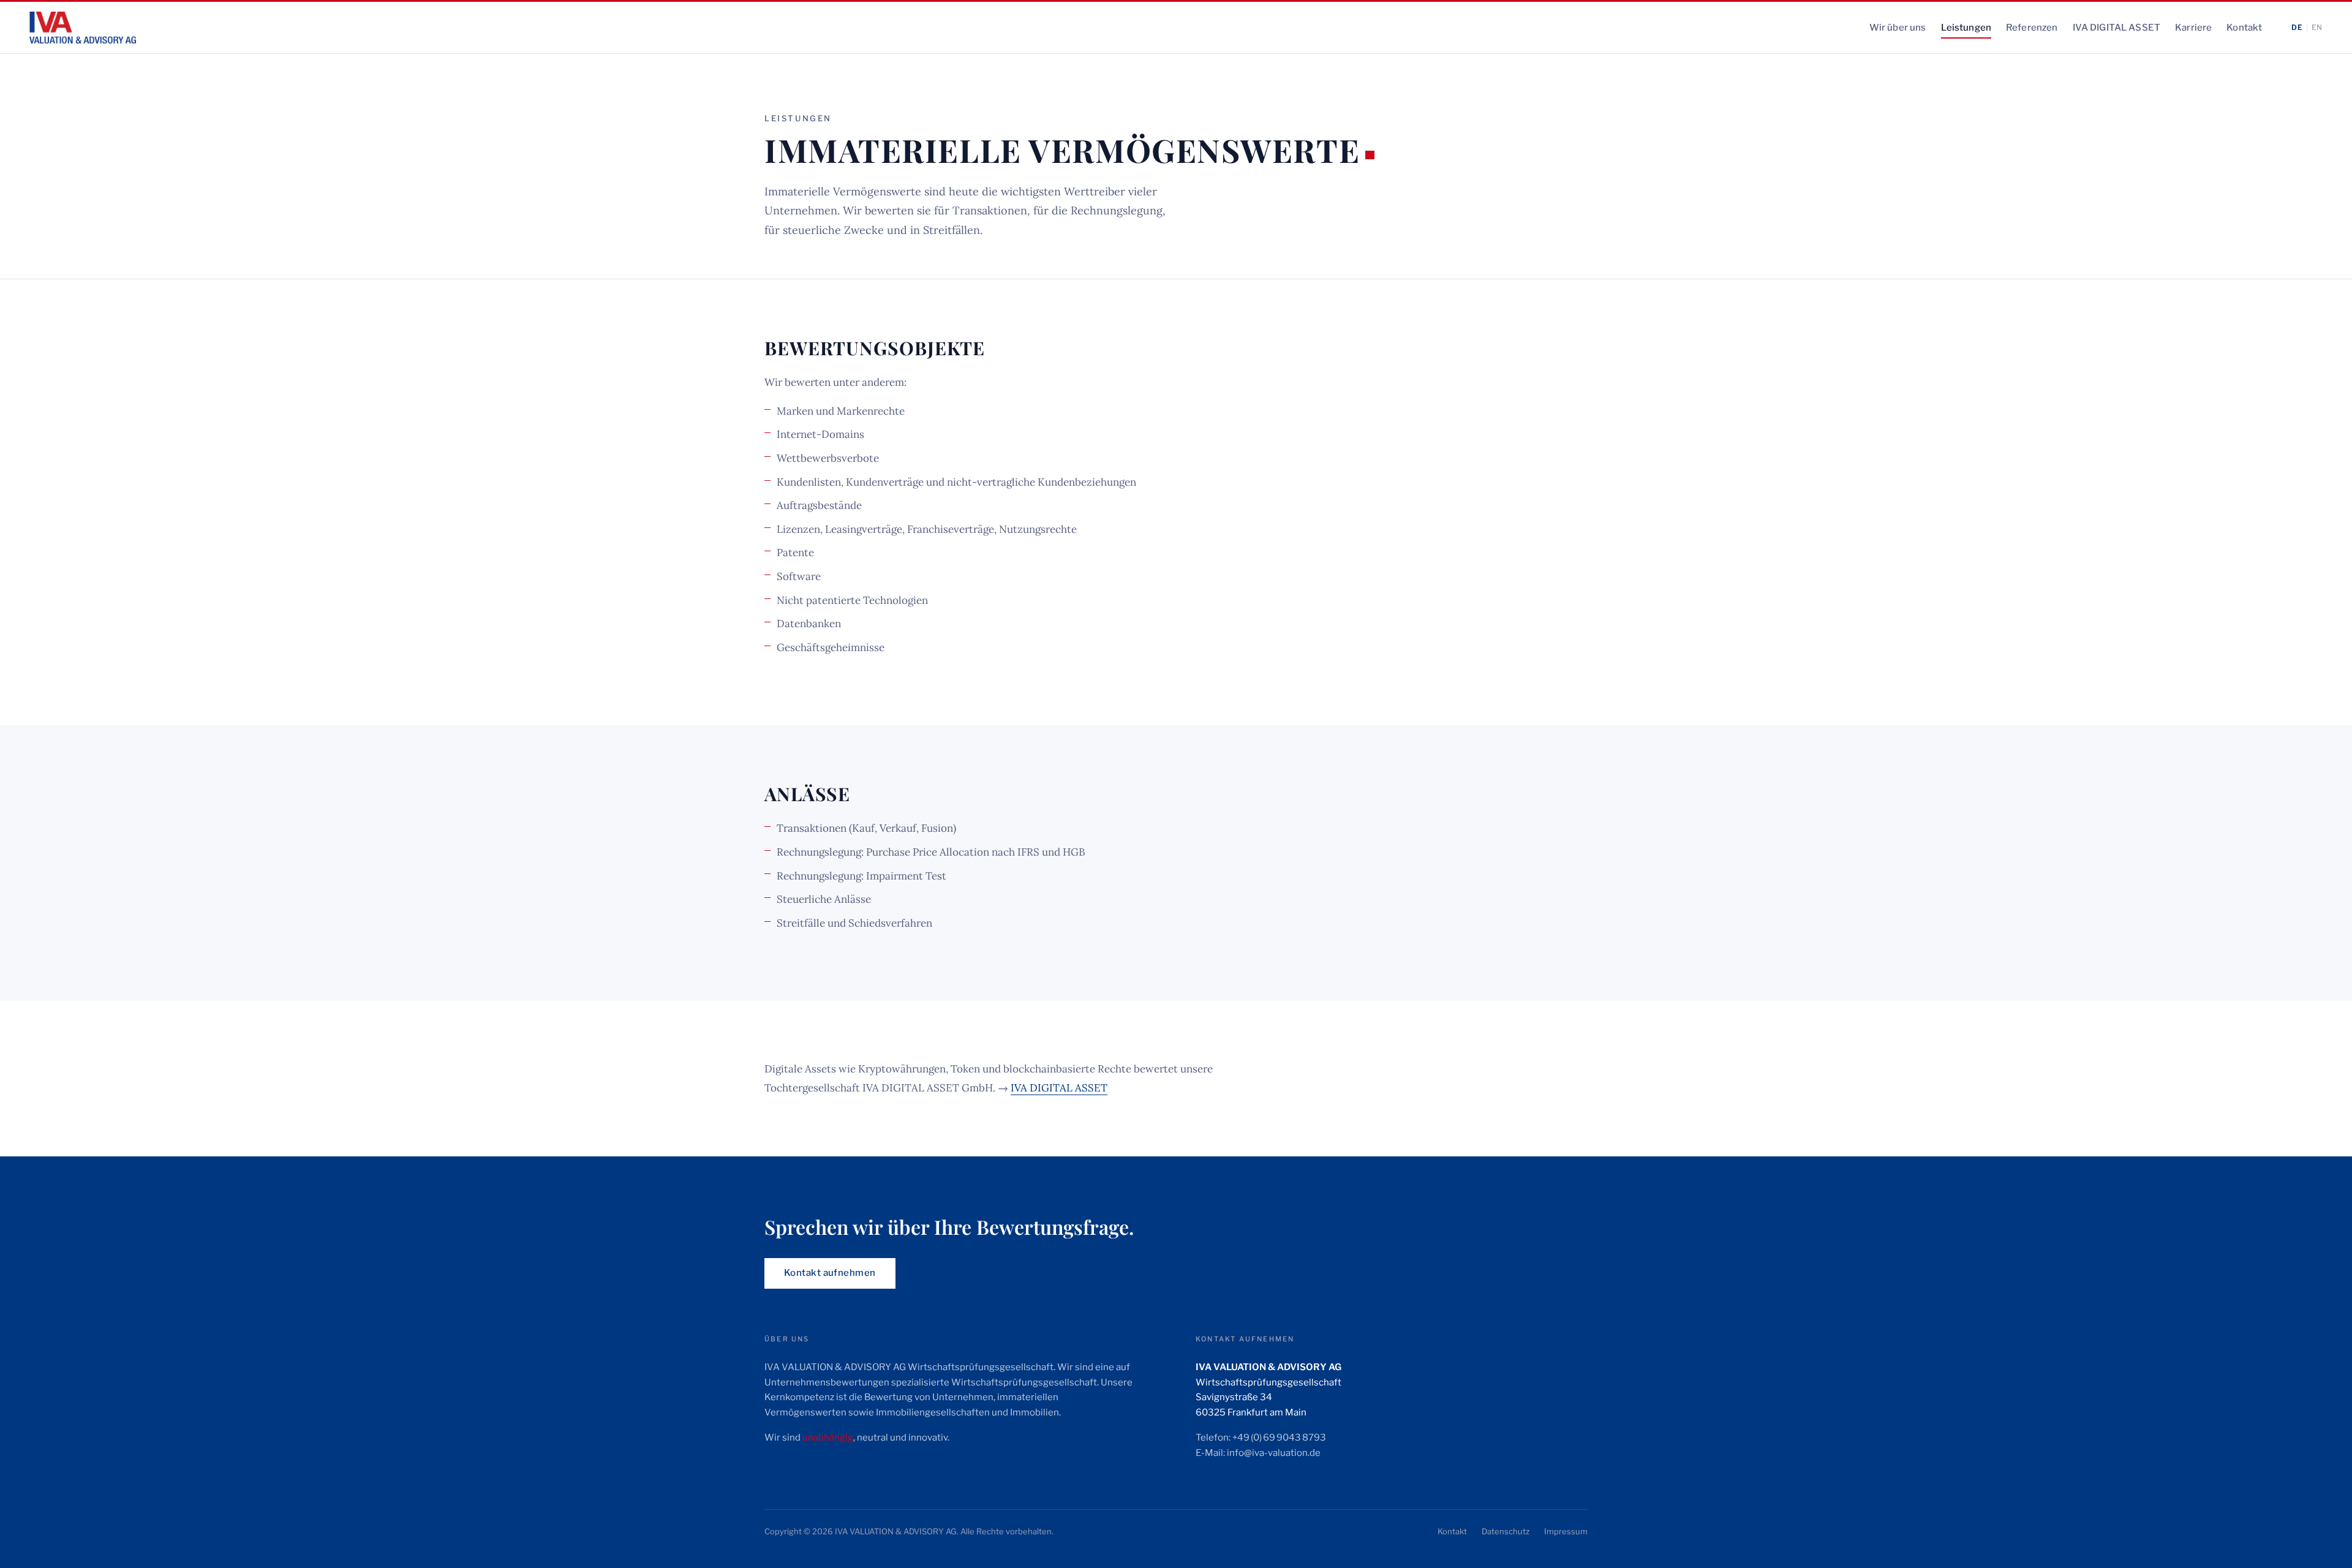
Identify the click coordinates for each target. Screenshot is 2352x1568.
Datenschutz (1506, 1531)
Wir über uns (1898, 28)
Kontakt (2244, 28)
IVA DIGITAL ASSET (2117, 28)
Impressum (1566, 1531)
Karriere (2193, 28)
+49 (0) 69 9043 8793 (1279, 1438)
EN (2317, 27)
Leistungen (1966, 28)
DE (2297, 27)
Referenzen (2032, 28)
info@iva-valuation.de (1274, 1453)
